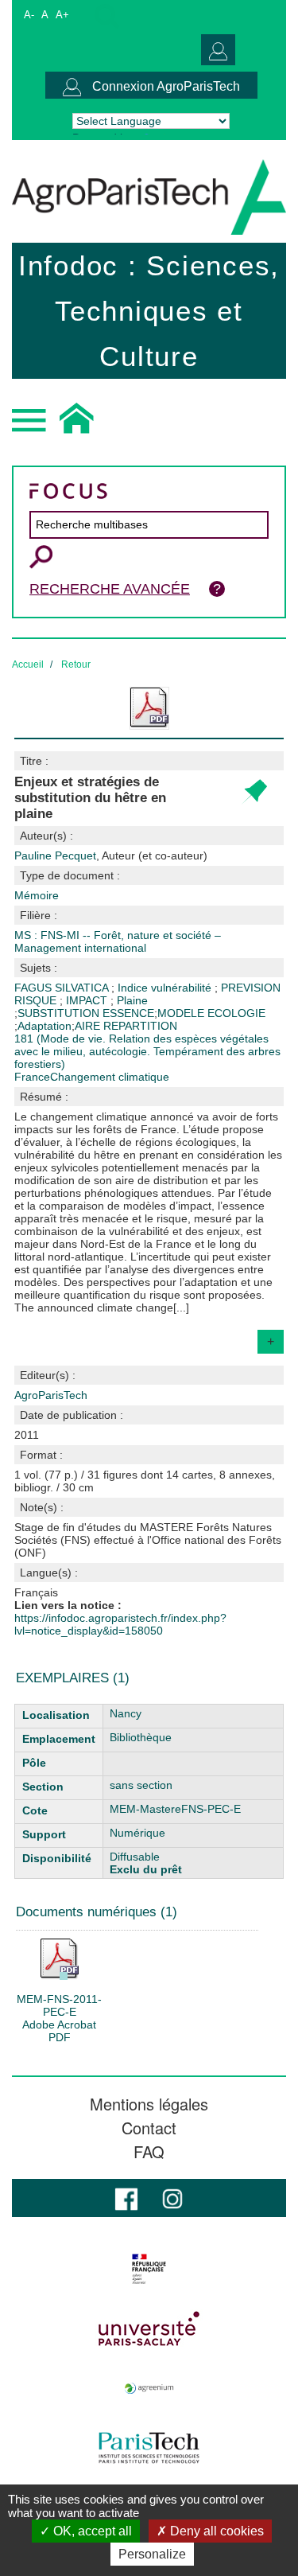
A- (29, 15)
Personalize (152, 2554)
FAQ (149, 2152)
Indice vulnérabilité (166, 988)
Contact (149, 2128)
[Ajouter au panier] (254, 792)
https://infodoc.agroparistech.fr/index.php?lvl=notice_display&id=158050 (120, 1624)
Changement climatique (110, 1077)
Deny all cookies (215, 2531)
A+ (62, 15)
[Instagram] (172, 2198)
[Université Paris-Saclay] (149, 2329)
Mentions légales (149, 2104)
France (32, 1077)
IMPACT (88, 1000)
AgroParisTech (51, 1395)
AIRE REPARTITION (126, 1026)
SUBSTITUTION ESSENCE (86, 1013)
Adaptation (45, 1026)
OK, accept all (91, 2531)
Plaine (132, 1000)
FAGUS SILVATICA (63, 988)
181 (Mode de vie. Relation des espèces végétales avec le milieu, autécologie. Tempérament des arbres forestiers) (147, 1051)
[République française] (149, 2269)
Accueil (28, 664)
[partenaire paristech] (149, 2448)
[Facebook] (126, 2198)
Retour (76, 664)
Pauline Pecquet (111, 855)
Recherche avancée (110, 589)
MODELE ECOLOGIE (211, 1013)
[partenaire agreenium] (149, 2388)
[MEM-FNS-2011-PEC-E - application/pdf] (60, 1958)
